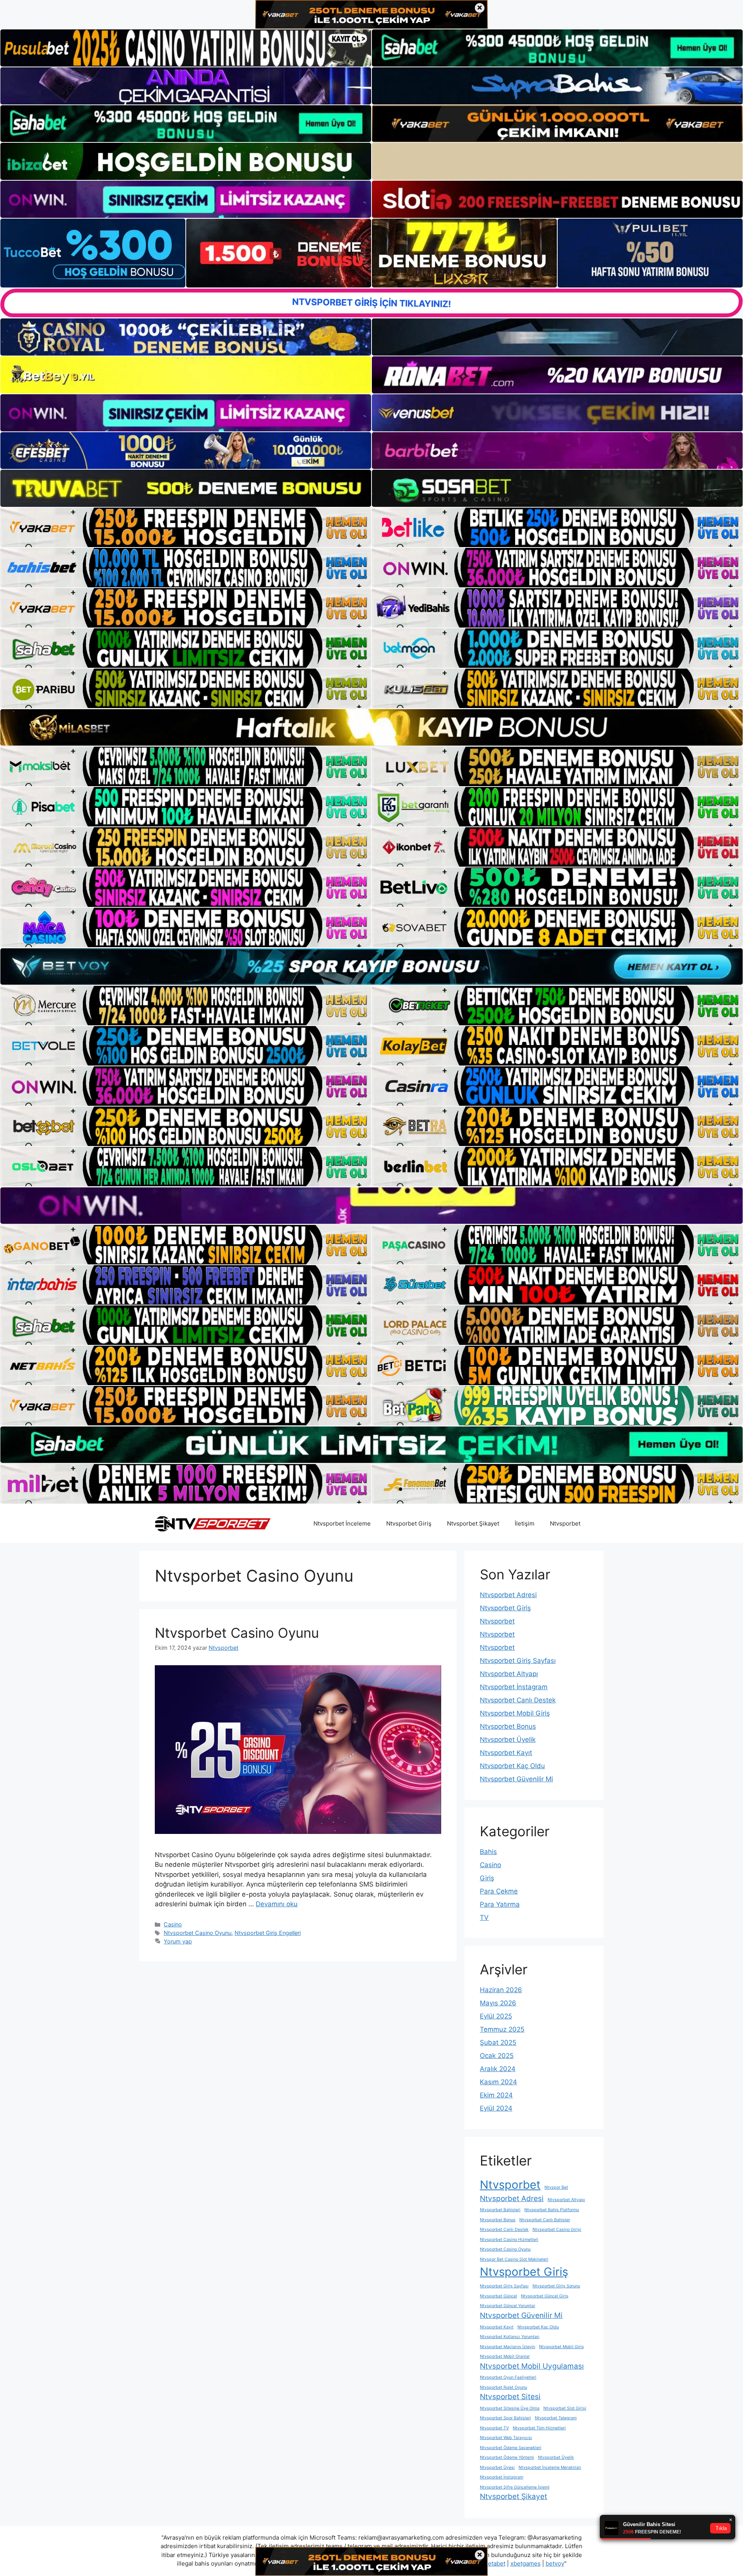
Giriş (487, 1878)
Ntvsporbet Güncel (498, 2296)
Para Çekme (499, 1891)
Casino (173, 1924)
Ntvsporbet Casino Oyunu (237, 1633)
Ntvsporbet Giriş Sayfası (518, 1661)
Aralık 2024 (498, 2069)
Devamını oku (277, 1904)
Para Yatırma (500, 1904)
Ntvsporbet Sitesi (510, 2397)
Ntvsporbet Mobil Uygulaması (532, 2366)
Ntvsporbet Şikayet (473, 1523)
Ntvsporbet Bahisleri (500, 2210)
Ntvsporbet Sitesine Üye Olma (510, 2408)
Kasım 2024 (498, 2082)
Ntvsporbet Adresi (508, 1595)
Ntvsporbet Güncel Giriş (545, 2296)
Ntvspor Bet (556, 2187)
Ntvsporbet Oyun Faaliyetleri (508, 2377)
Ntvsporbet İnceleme (342, 1523)
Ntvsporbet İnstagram (514, 1687)
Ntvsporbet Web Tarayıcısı (506, 2438)
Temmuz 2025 (502, 2029)
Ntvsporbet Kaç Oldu (512, 1766)
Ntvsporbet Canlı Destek (518, 1700)
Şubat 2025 (498, 2042)
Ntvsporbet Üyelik (508, 1740)
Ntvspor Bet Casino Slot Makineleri (514, 2259)
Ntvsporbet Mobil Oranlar (505, 2356)
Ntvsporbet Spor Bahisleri (505, 2418)
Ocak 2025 (497, 2056)
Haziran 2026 (501, 1990)
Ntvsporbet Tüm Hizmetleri (539, 2428)
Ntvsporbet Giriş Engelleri (268, 1933)
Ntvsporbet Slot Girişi (565, 2408)
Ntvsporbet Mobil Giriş (515, 1713)
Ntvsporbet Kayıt (506, 1753)
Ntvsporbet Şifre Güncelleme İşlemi (515, 2487)
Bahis (488, 1852)
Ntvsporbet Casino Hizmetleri (509, 2240)
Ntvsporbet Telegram (556, 2418)
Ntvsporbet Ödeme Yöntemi (507, 2457)
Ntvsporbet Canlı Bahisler (545, 2220)
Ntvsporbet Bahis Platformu (552, 2210)
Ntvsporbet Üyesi (497, 2467)
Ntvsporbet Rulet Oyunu (503, 2387)
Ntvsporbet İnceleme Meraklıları (550, 2467)
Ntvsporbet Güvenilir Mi (516, 1779)
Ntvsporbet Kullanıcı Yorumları (510, 2337)
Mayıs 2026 (498, 2003)
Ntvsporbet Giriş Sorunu (556, 2286)
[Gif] (371, 728)
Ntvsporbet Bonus (508, 1726)
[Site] (186, 527)
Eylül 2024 (496, 2108)
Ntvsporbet (565, 1523)
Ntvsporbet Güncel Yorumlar (508, 2306)
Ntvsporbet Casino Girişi (557, 2230)
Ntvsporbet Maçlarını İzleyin (508, 2347)
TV (484, 1917)
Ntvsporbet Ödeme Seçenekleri (511, 2448)
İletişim (525, 1523)
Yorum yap (178, 1941)
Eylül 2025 (496, 2016)
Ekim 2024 (496, 2095)
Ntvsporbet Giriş (409, 1523)
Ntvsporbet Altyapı (509, 1674)
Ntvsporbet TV (494, 2428)
